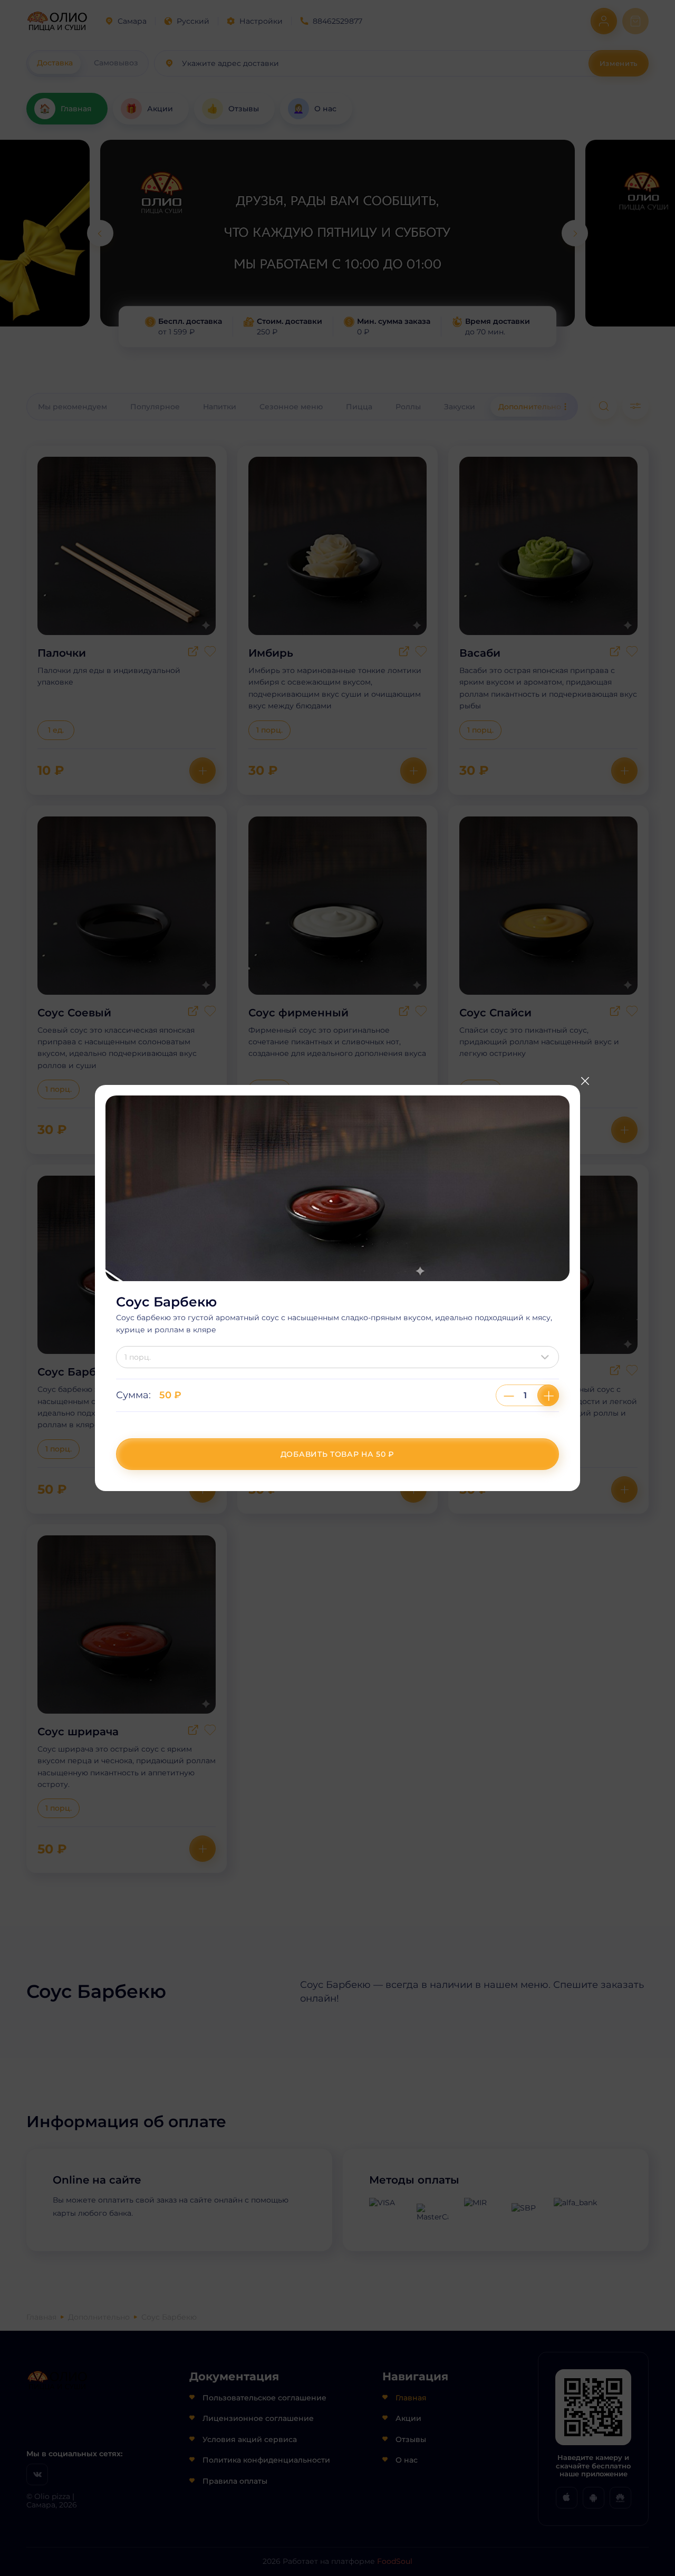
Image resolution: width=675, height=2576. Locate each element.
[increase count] (548, 1395)
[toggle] (547, 1357)
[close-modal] (585, 1081)
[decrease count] (509, 1395)
